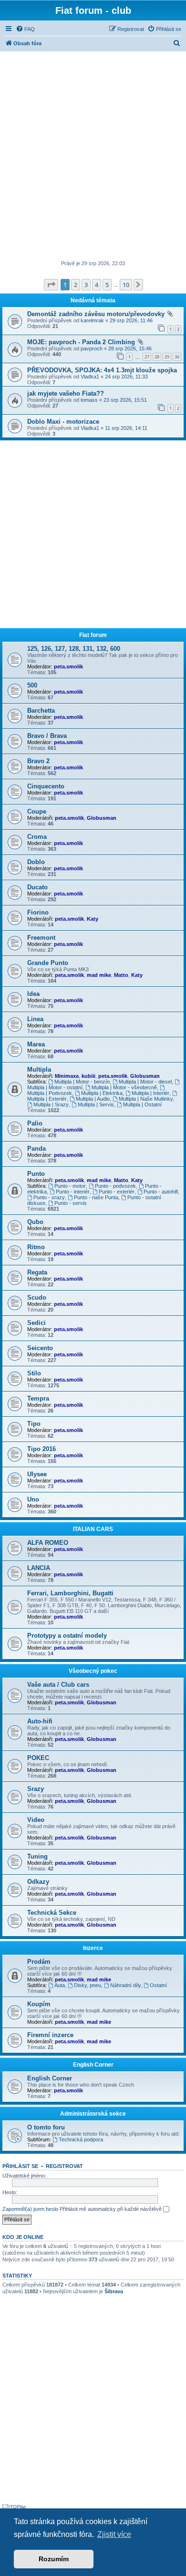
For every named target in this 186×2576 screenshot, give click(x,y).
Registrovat (64, 2166)
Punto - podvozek (115, 1186)
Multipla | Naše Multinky (146, 1099)
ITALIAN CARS (93, 1529)
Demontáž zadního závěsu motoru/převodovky (96, 314)
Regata (37, 1272)
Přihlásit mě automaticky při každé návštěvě (111, 2209)
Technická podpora (81, 2139)
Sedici (36, 1323)
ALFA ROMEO (48, 1543)
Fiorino (38, 912)
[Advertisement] (93, 157)
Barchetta (41, 711)
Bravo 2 (38, 761)
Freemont (41, 938)
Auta (60, 1985)
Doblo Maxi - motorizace (63, 422)
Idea (33, 994)
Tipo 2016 (41, 1449)
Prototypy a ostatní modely (67, 1636)
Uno (33, 1499)
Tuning (37, 1856)
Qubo (35, 1222)
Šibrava (114, 2291)
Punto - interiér (73, 1192)
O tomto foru (46, 2127)
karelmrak (92, 320)
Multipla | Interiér (150, 1093)
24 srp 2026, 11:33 (126, 377)
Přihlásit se (20, 2166)
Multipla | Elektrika (102, 1093)
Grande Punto (48, 963)
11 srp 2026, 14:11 (126, 428)
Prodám (39, 1962)
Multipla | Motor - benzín (82, 1082)
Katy (93, 919)
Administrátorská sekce (93, 2114)
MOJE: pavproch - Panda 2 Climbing (81, 342)
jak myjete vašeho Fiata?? (66, 393)
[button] (51, 285)
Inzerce (93, 1948)
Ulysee (37, 1474)
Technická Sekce (52, 1913)
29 (167, 357)
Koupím (39, 2004)
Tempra (38, 1398)
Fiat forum (93, 635)
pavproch (92, 348)
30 (177, 357)
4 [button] (97, 285)
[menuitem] (25, 29)
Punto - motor (70, 1186)
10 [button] (126, 285)
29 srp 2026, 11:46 (131, 320)
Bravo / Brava (47, 736)
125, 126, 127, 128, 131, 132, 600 (74, 649)
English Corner (93, 2065)
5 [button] (107, 285)
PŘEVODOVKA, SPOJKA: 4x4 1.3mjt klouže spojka (102, 370)
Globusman (102, 818)
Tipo (34, 1424)
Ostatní (158, 1985)
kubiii (88, 1076)
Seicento (40, 1348)
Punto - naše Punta (96, 1197)
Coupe (37, 811)
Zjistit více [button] (114, 2534)
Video (36, 1820)
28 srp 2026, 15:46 (130, 348)
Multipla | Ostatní (142, 1104)
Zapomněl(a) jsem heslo (30, 2209)
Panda (36, 1149)
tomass (89, 400)
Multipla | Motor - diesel (145, 1082)
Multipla (39, 1069)
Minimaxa (67, 1076)
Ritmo (36, 1247)
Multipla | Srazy (51, 1104)
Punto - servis (71, 1203)
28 (157, 357)
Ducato (37, 887)
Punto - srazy (49, 1197)
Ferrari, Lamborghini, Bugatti (70, 1593)
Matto (121, 975)
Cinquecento (46, 786)
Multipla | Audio (93, 1099)
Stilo (34, 1373)
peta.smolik (68, 666)
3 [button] (86, 285)
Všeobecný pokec (93, 1671)
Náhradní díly (126, 1985)
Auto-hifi (40, 1721)
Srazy (36, 1789)
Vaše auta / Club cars (58, 1685)
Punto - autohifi (161, 1192)
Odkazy (38, 1882)
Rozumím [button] (54, 2559)
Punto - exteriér (117, 1192)
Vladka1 (90, 377)
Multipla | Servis (96, 1104)
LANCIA (39, 1568)
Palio (35, 1123)
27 (147, 357)
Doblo (36, 862)
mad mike (99, 975)
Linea (35, 1019)
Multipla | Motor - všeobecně (124, 1087)
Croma (37, 837)
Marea (36, 1044)
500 (32, 685)
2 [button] (76, 285)
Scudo (37, 1298)
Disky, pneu (88, 1985)
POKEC (38, 1758)
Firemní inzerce (50, 2035)
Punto (36, 1174)
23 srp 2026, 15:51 (125, 400)
